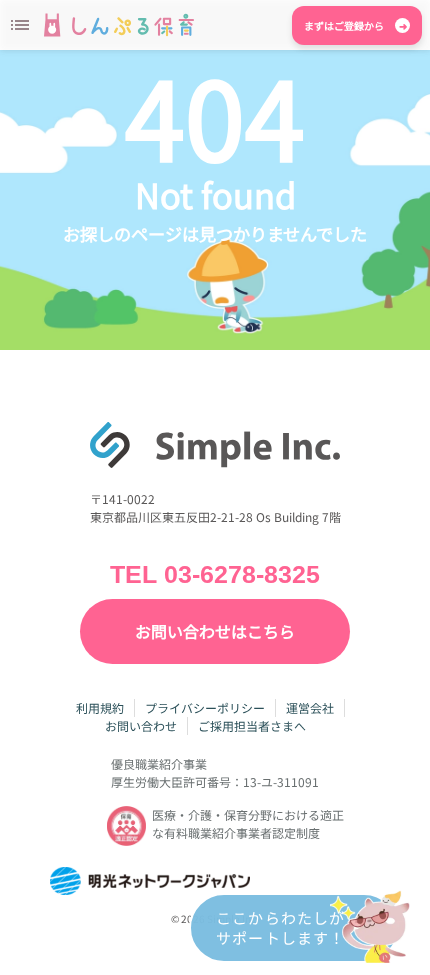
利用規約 (100, 707)
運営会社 (310, 707)
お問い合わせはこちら (215, 631)
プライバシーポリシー (205, 707)
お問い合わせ (141, 725)
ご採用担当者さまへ (252, 725)
